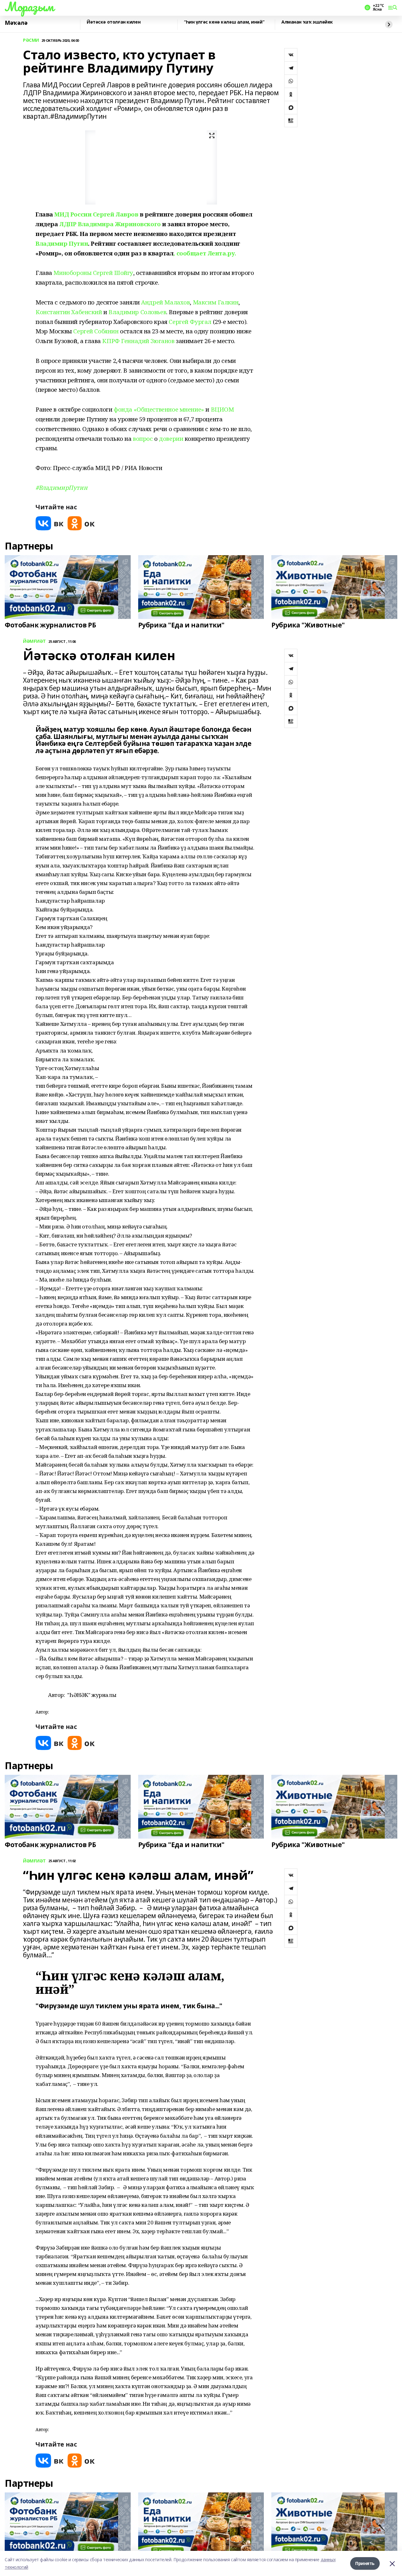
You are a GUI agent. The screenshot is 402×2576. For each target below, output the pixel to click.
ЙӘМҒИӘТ (34, 641)
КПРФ (111, 341)
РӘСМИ (31, 40)
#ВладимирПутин (61, 487)
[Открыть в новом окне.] (50, 523)
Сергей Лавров (116, 214)
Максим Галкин (216, 302)
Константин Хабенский (69, 312)
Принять (365, 2563)
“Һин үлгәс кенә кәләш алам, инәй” (224, 22)
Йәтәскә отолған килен (114, 22)
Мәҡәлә (16, 23)
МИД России (73, 214)
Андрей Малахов (165, 302)
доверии (171, 438)
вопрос (143, 438)
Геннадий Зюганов (148, 341)
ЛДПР (68, 224)
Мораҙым (29, 7)
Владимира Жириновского (119, 224)
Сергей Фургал (190, 322)
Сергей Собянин (96, 331)
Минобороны (72, 273)
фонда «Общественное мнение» (159, 409)
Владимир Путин (62, 243)
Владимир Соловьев (137, 312)
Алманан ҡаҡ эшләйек (307, 22)
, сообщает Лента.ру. (205, 253)
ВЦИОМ (222, 409)
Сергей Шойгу (113, 273)
